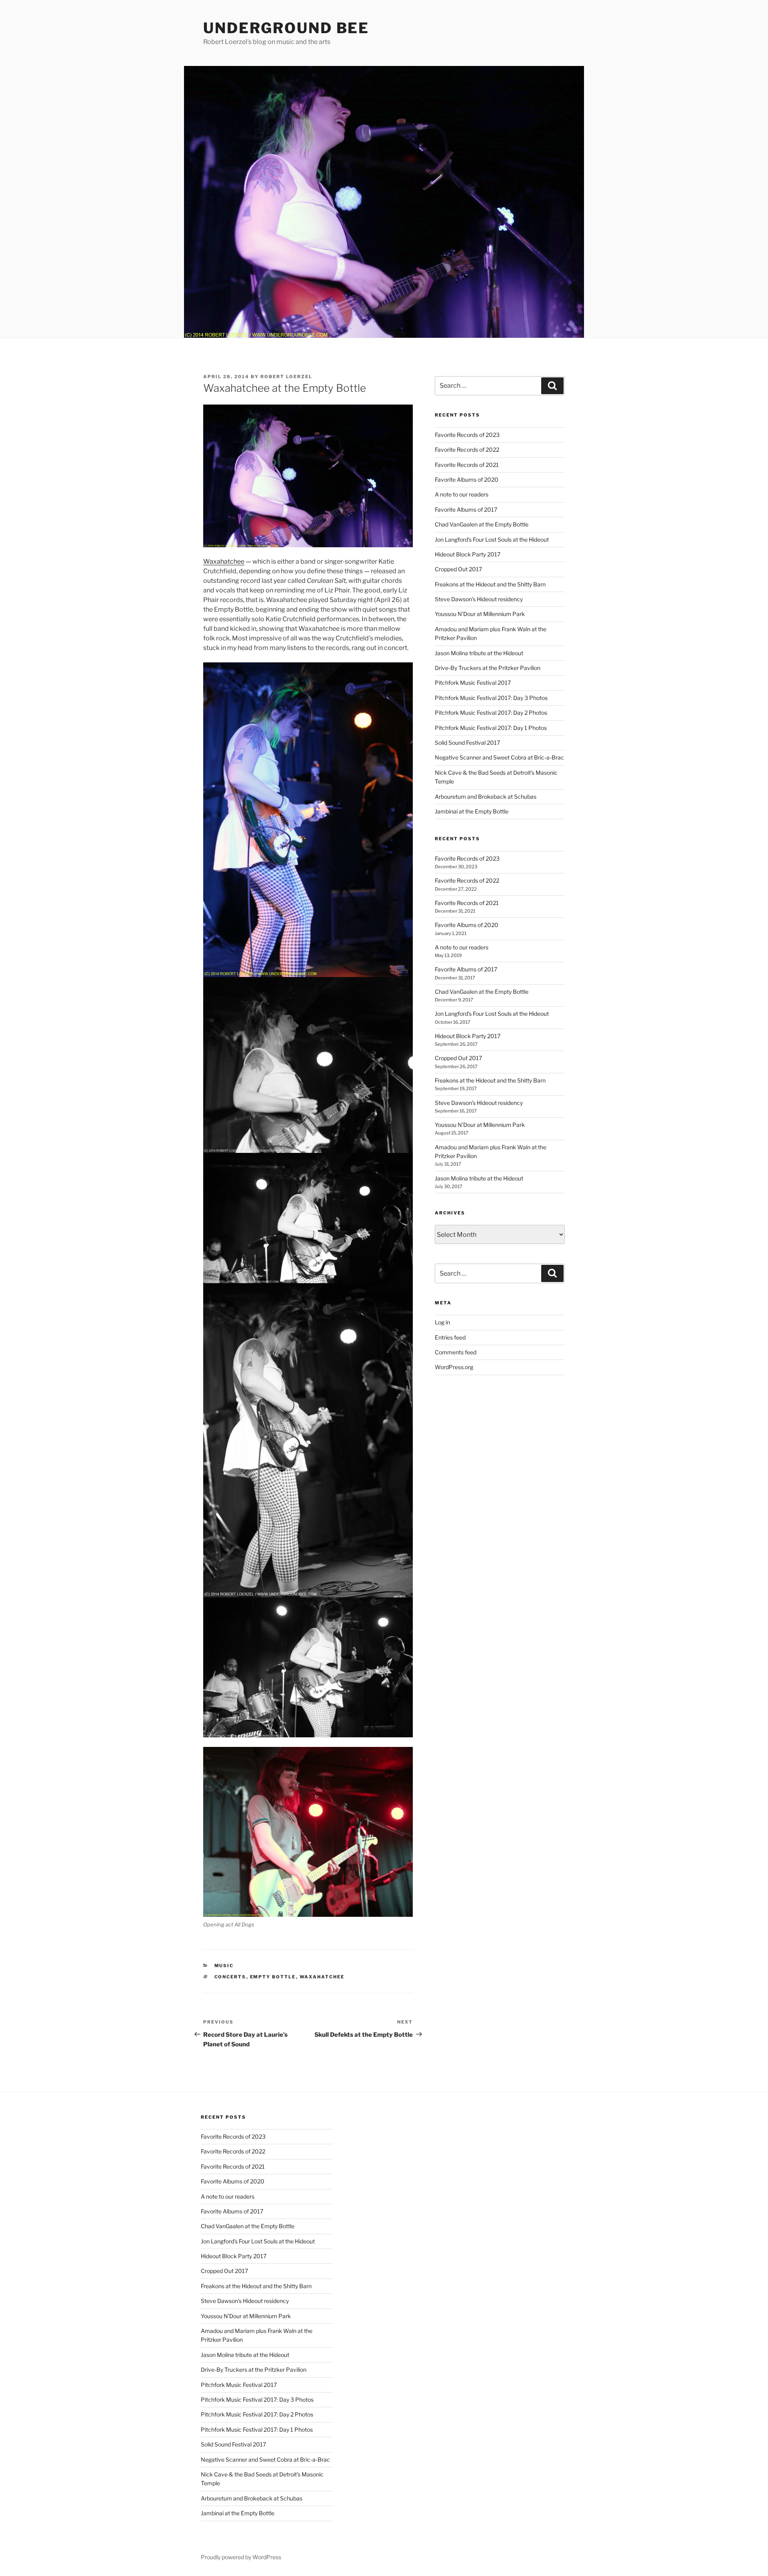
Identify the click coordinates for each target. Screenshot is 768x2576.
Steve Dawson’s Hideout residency (479, 599)
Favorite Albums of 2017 (466, 509)
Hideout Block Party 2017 (468, 554)
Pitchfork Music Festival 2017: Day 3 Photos (491, 698)
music (224, 1966)
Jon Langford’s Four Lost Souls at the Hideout (492, 539)
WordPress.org (454, 1367)
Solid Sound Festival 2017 (467, 743)
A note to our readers (462, 494)
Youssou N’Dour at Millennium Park (480, 614)
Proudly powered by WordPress (241, 2557)
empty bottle (273, 1977)
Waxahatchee (224, 561)
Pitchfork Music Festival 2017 (473, 683)
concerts (230, 1977)
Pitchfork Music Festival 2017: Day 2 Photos (491, 713)
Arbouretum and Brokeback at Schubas (486, 797)
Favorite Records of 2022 (467, 450)
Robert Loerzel (286, 377)
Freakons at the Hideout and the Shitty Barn (490, 584)
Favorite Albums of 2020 (467, 480)
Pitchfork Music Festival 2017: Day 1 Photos (491, 728)
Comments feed (456, 1352)
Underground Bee (286, 28)
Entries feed (450, 1337)
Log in (442, 1322)
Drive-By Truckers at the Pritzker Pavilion (488, 668)
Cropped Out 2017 (458, 569)
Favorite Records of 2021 (467, 465)
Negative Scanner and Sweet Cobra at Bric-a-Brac (499, 757)
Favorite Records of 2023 (467, 435)
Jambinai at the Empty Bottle (472, 811)
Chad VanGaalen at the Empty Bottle (482, 524)
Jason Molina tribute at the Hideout (479, 653)
